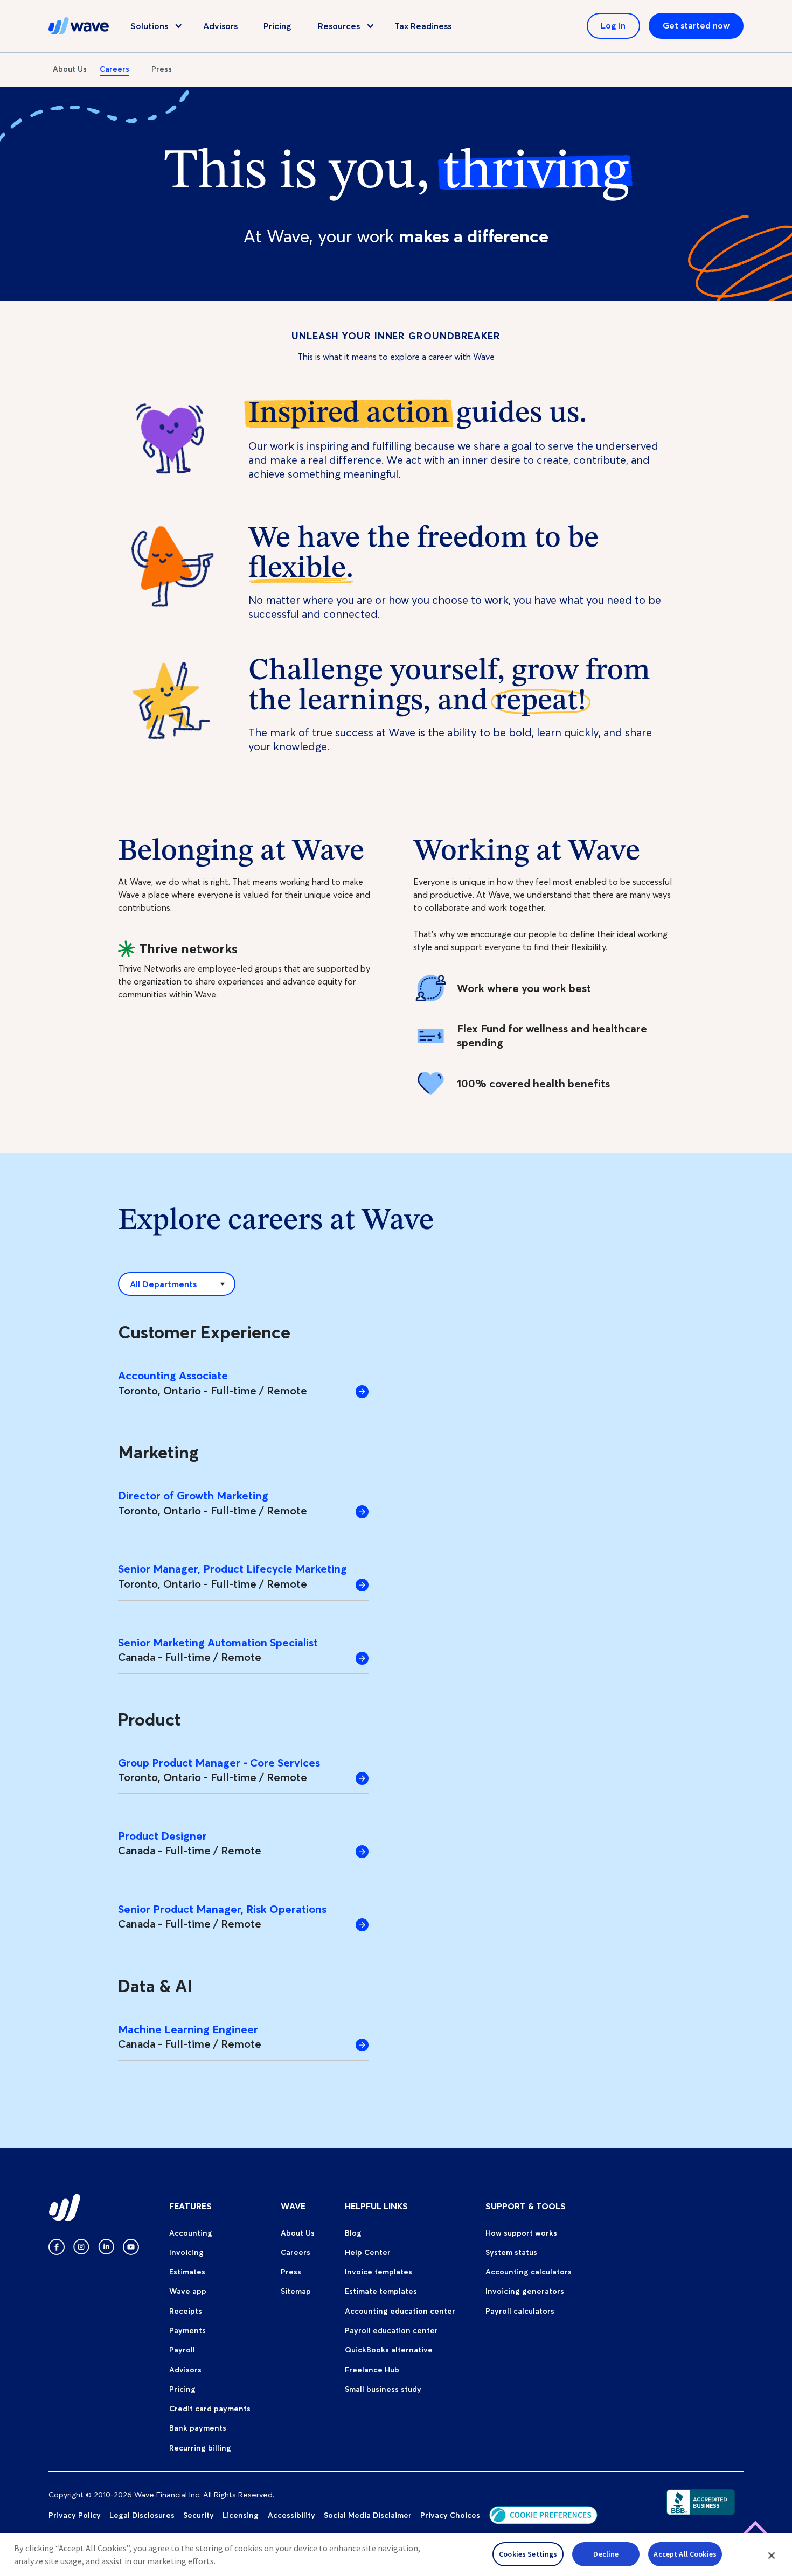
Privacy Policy (75, 2515)
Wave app (188, 2291)
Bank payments (198, 2428)
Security (199, 2515)
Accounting (191, 2233)
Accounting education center (400, 2311)
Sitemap (296, 2291)
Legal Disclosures (142, 2515)
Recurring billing (200, 2448)
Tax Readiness (423, 26)
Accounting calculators (529, 2272)
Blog (353, 2233)
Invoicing (186, 2252)
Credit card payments (210, 2409)
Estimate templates (381, 2291)
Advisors (220, 26)
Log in (613, 25)
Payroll (182, 2350)
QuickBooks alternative (389, 2350)
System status (511, 2252)
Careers (114, 69)
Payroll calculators (520, 2311)
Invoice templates (378, 2272)
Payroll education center (391, 2330)
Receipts (186, 2311)
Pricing (277, 26)
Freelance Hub (372, 2370)
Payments (187, 2330)
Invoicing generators (525, 2291)
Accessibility (291, 2515)
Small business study (383, 2389)
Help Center (368, 2252)
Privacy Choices (450, 2515)
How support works (521, 2233)
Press (162, 69)
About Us (70, 69)
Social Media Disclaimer (368, 2515)
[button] (772, 2556)
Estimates (187, 2272)
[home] (79, 26)
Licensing (241, 2515)
